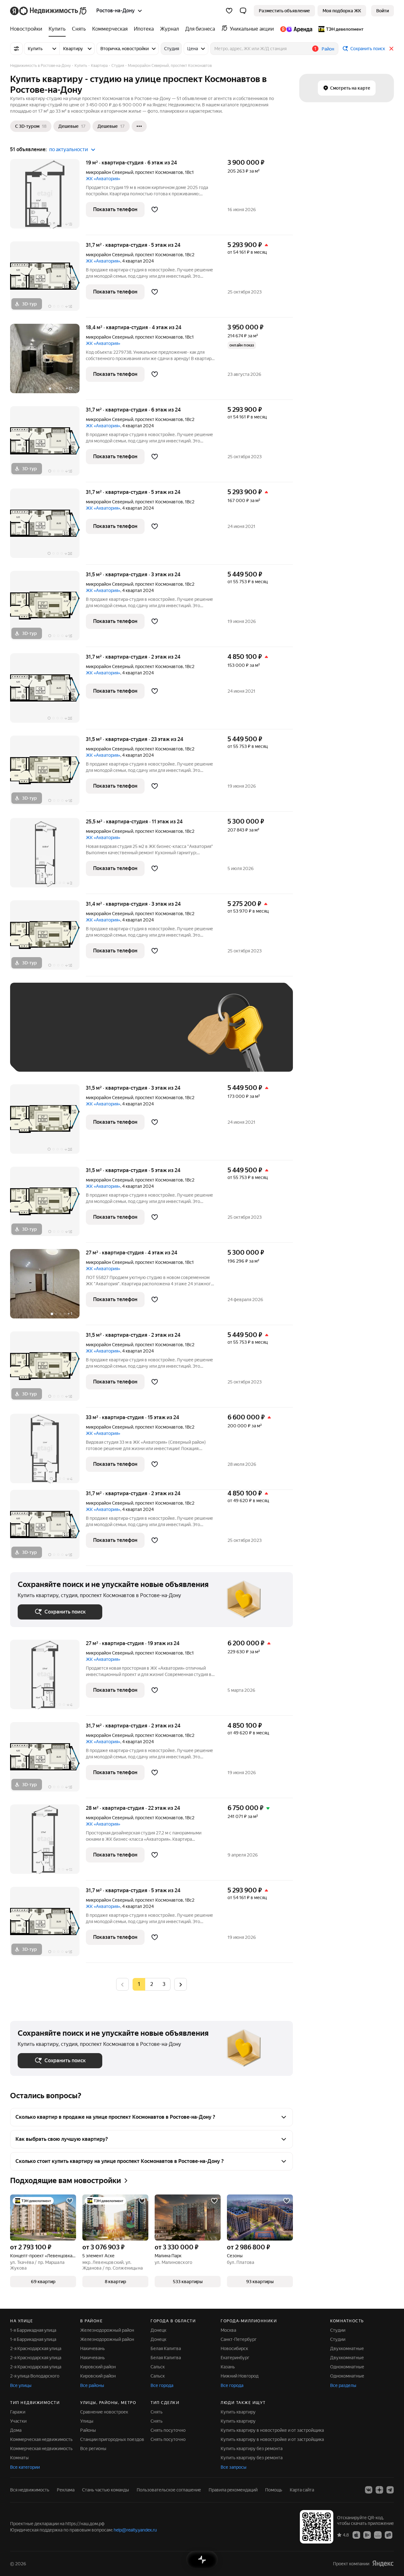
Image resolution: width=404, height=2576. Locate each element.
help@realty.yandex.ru (135, 2530)
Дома (16, 2430)
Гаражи (18, 2412)
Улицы (87, 2421)
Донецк (158, 2330)
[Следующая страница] (181, 1984)
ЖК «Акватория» (103, 179)
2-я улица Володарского (35, 2376)
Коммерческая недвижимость (41, 2439)
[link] (383, 11)
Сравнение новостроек (104, 2412)
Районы (88, 2430)
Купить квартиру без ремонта (252, 2449)
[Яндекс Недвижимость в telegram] (390, 2490)
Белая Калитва (166, 2348)
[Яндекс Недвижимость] (49, 11)
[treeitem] (28, 29)
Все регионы (93, 2449)
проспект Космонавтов (159, 172)
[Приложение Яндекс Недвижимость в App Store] (356, 2535)
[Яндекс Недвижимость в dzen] (379, 2490)
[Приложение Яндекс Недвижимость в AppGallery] (378, 2535)
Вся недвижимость (30, 2490)
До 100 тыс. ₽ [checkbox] (39, 1055)
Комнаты (19, 2458)
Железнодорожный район (107, 2330)
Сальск (158, 2367)
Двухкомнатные (347, 2348)
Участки (18, 2421)
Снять (157, 2412)
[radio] (151, 1984)
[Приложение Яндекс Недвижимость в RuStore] (389, 2535)
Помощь (274, 2490)
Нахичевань (92, 2348)
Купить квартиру (238, 2412)
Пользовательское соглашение (169, 2490)
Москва (228, 2330)
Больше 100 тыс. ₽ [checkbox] (89, 1055)
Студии (338, 2330)
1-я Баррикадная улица (33, 2330)
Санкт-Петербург (239, 2339)
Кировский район (98, 2367)
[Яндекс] (383, 2564)
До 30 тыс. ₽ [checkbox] (38, 1036)
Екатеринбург (235, 2358)
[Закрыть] (391, 49)
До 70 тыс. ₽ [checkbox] (121, 1036)
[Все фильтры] (16, 49)
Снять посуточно (168, 2430)
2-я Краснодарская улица (36, 2348)
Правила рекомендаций (233, 2490)
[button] (243, 11)
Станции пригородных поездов (112, 2439)
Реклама (66, 2490)
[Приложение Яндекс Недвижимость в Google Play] (367, 2535)
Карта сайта (302, 2490)
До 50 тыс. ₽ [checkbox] (80, 1036)
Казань (228, 2367)
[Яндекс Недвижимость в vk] (369, 2490)
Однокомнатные (347, 2367)
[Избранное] (229, 11)
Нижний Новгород (240, 2376)
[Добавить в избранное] (155, 210)
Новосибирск (234, 2348)
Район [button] (328, 49)
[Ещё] (139, 126)
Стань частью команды (106, 2490)
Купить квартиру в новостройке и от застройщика (272, 2430)
